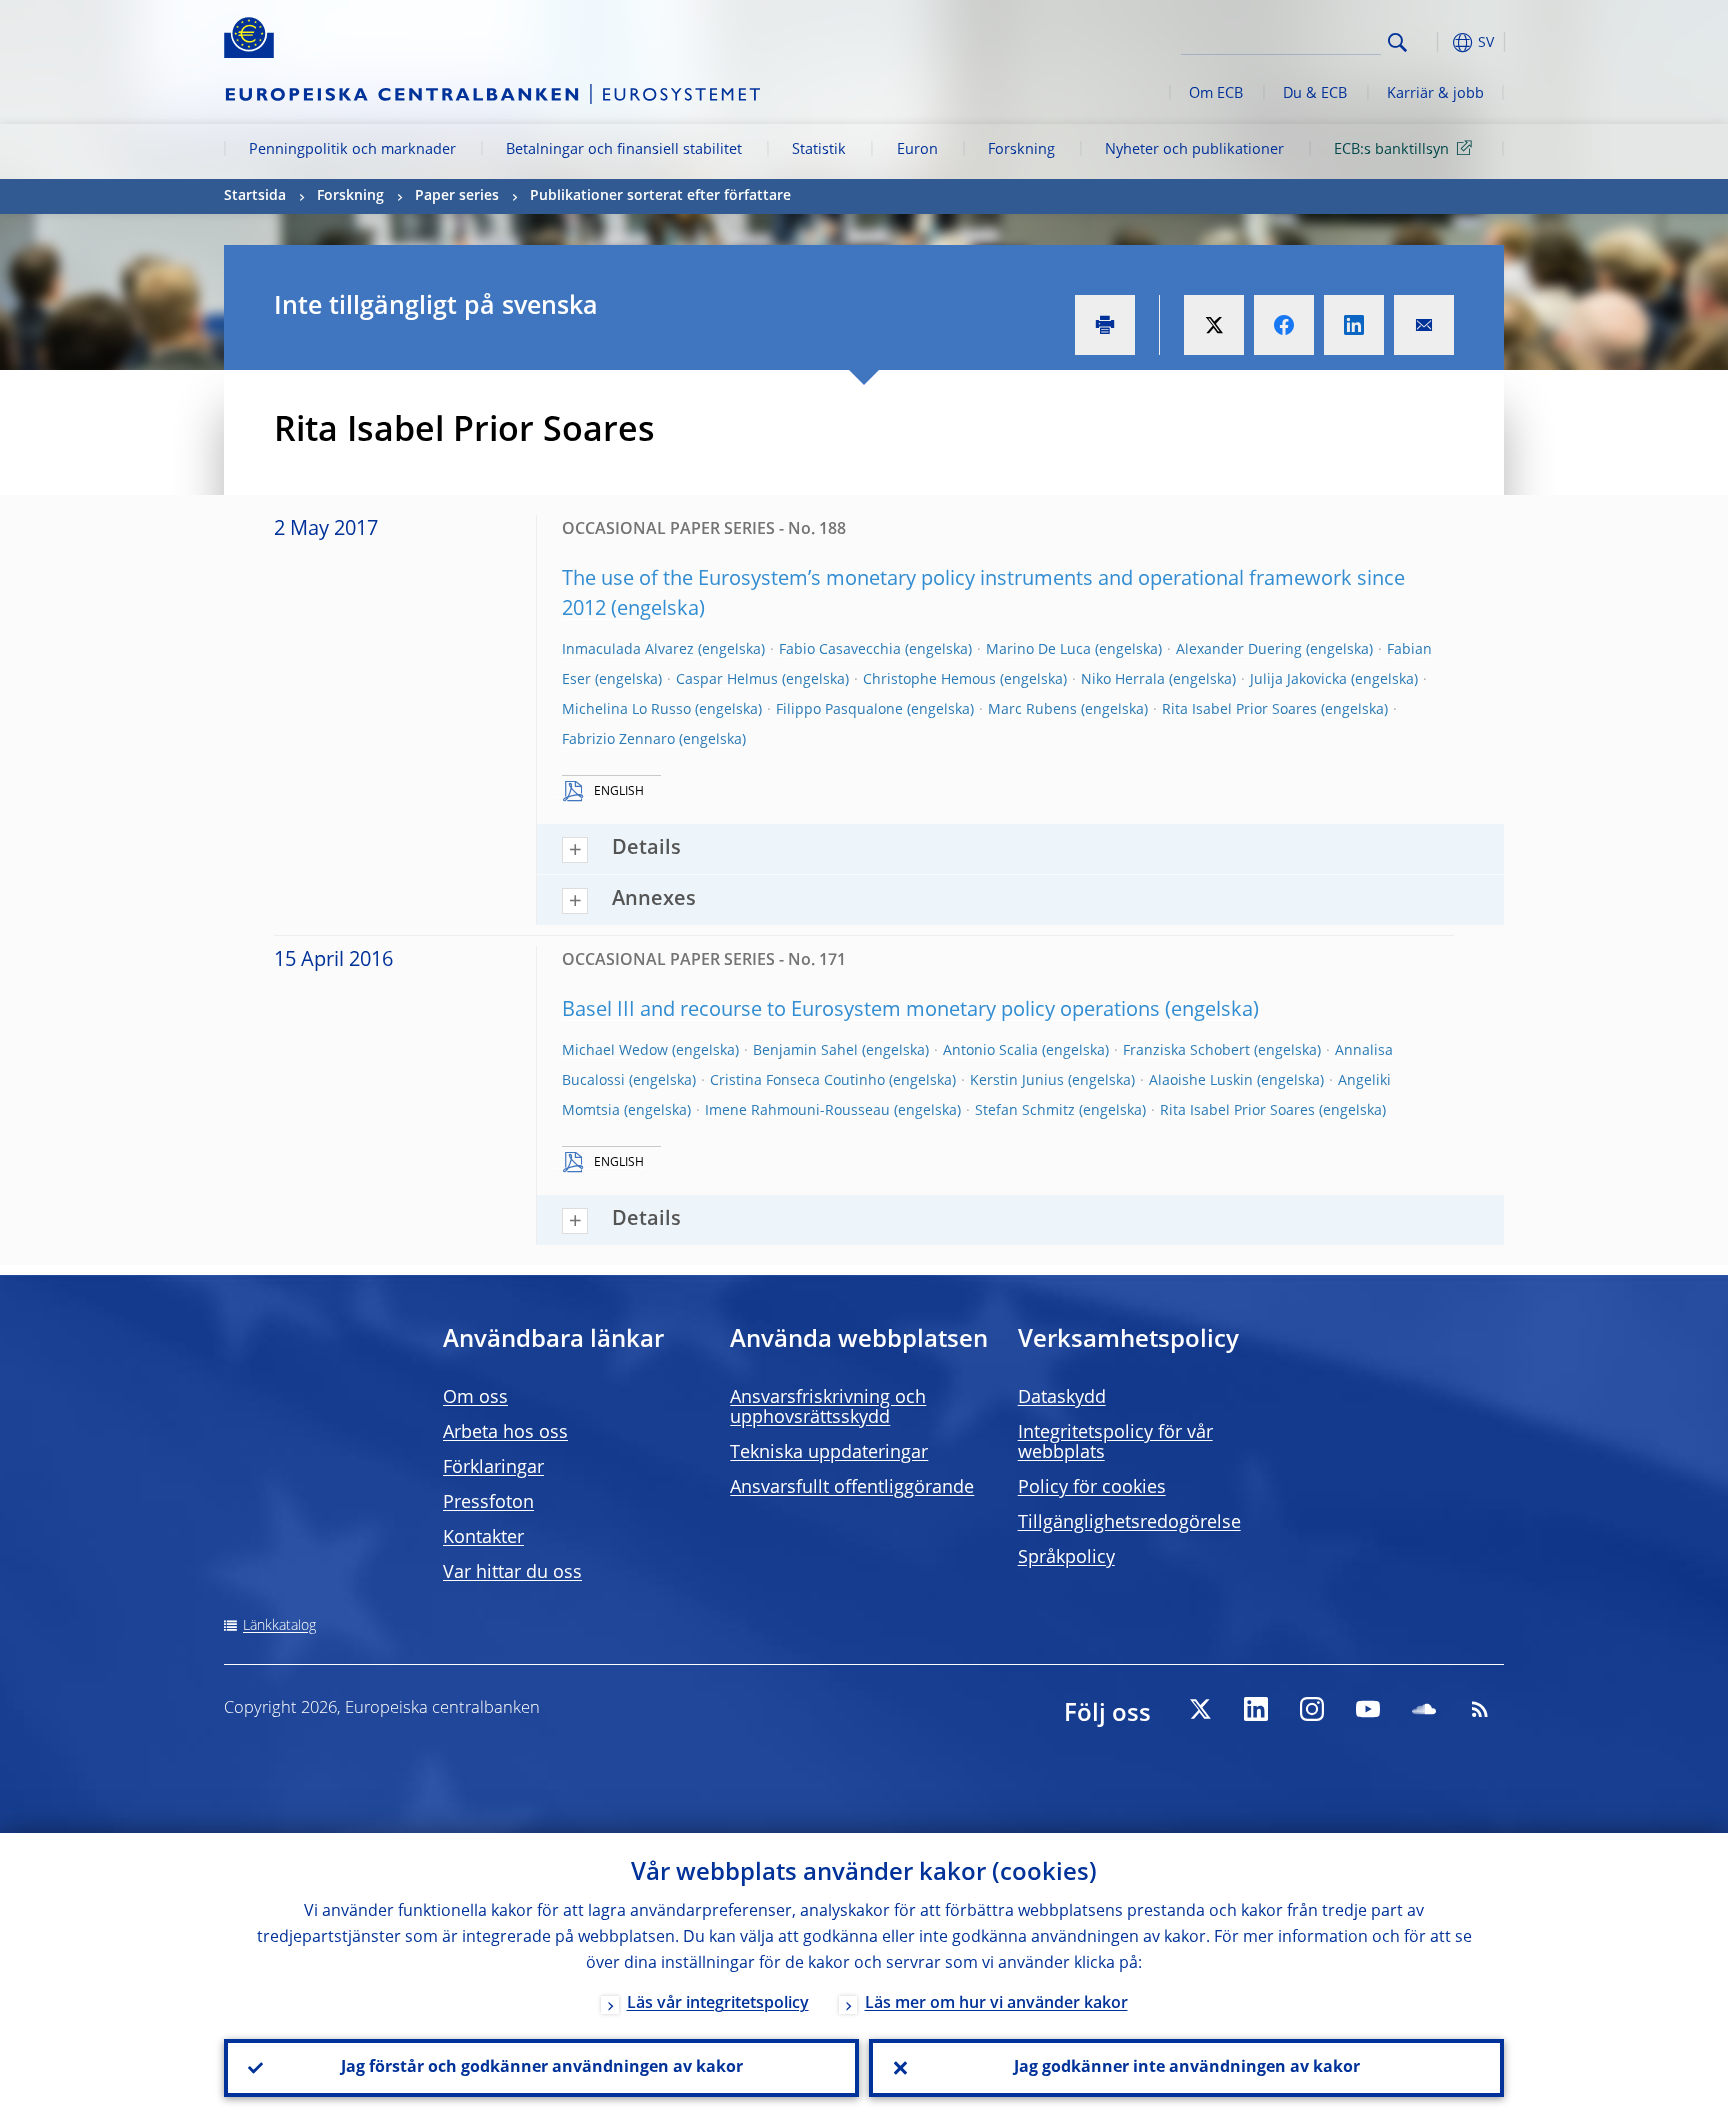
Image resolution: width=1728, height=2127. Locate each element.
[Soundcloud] (1424, 1709)
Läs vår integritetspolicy (718, 2004)
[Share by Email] (1424, 325)
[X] (1200, 1709)
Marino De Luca (1038, 650)
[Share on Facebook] (1284, 325)
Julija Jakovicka (1298, 680)
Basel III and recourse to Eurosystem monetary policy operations (861, 1011)
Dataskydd (1062, 1398)
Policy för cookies (1092, 1488)
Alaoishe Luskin (1201, 1081)
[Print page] (1105, 325)
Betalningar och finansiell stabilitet (624, 150)
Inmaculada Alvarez (628, 650)
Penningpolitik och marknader (352, 150)
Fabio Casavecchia (840, 650)
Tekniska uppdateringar (829, 1453)
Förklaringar (493, 1468)
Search (1397, 42)
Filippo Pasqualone (839, 710)
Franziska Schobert (1186, 1051)
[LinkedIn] (1256, 1709)
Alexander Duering (1239, 650)
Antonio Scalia (990, 1051)
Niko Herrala (1123, 680)
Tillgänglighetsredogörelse (1129, 1523)
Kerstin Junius (1017, 1081)
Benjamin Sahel (805, 1051)
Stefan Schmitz (1025, 1111)
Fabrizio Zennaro (618, 740)
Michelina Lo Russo (626, 710)
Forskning (1021, 150)
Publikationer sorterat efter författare (660, 196)
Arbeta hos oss (505, 1433)
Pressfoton (488, 1503)
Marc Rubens (1032, 710)
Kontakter (483, 1538)
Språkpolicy (1066, 1558)
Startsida (255, 196)
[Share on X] (1214, 325)
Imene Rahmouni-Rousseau (797, 1111)
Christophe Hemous (929, 680)
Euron (917, 150)
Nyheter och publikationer (1194, 150)
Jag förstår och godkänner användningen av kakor (542, 2068)
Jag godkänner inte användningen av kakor (1187, 2068)
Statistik (819, 150)
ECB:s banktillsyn (1391, 150)
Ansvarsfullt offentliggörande (852, 1488)
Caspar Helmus (727, 680)
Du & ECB (1315, 94)
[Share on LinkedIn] (1354, 325)
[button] (1434, 42)
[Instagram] (1312, 1709)
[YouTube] (1368, 1709)
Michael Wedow (615, 1051)
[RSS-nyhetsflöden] (1480, 1709)
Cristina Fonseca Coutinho (797, 1081)
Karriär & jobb (1435, 94)
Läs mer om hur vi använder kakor (996, 2004)
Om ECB (1216, 94)
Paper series (457, 196)
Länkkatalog (279, 1626)
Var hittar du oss (512, 1573)
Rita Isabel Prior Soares (1239, 710)
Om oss (475, 1398)
